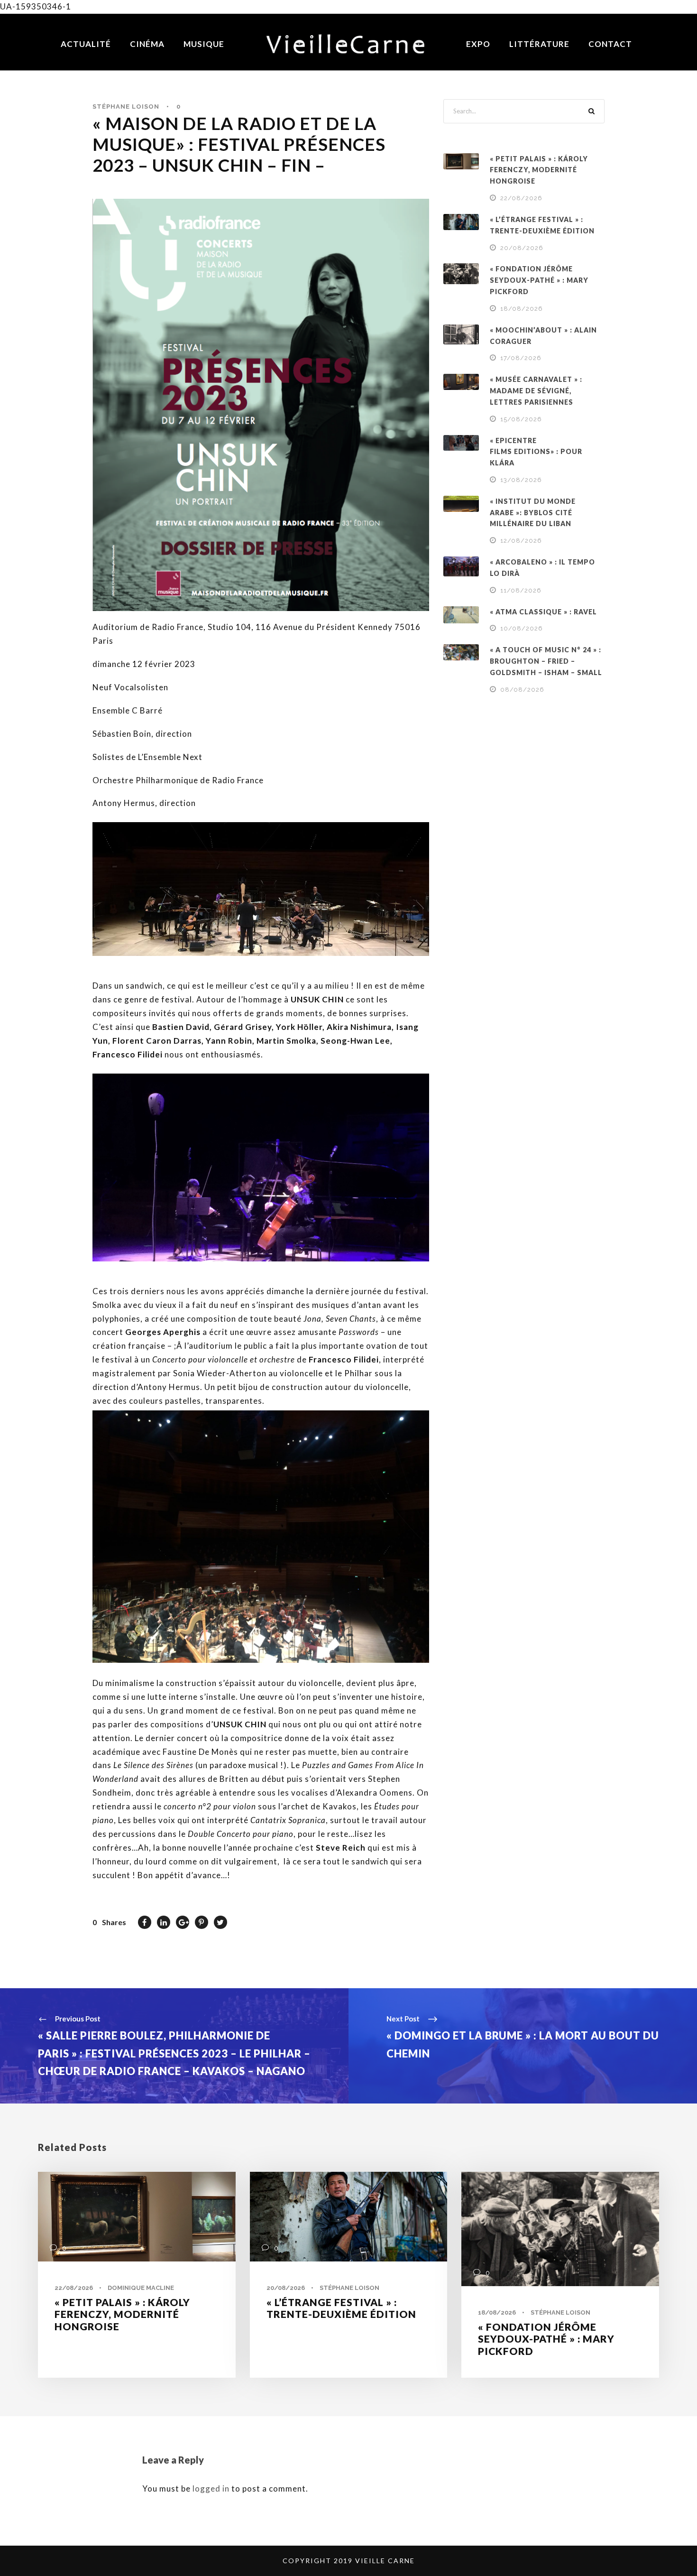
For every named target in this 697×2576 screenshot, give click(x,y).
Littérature (539, 44)
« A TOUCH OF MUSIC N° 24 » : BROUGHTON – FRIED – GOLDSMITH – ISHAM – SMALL (546, 661)
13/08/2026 (521, 480)
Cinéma (147, 44)
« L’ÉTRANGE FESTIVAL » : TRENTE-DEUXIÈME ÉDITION (341, 2308)
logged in (211, 2488)
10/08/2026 (522, 628)
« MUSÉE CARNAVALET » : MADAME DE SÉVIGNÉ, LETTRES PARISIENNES (536, 391)
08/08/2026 (522, 690)
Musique (204, 44)
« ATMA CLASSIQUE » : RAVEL (543, 612)
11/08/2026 (521, 590)
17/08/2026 (521, 358)
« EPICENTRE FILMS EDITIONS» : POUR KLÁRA (536, 452)
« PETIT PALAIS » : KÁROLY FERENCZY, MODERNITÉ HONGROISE (539, 170)
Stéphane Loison (126, 107)
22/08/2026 (521, 198)
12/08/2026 (521, 541)
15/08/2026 (521, 419)
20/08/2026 (522, 248)
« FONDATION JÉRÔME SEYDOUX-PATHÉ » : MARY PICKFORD (539, 280)
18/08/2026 (522, 309)
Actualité (86, 44)
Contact (610, 44)
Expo (478, 44)
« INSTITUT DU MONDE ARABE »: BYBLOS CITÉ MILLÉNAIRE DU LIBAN (533, 513)
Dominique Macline (141, 2288)
